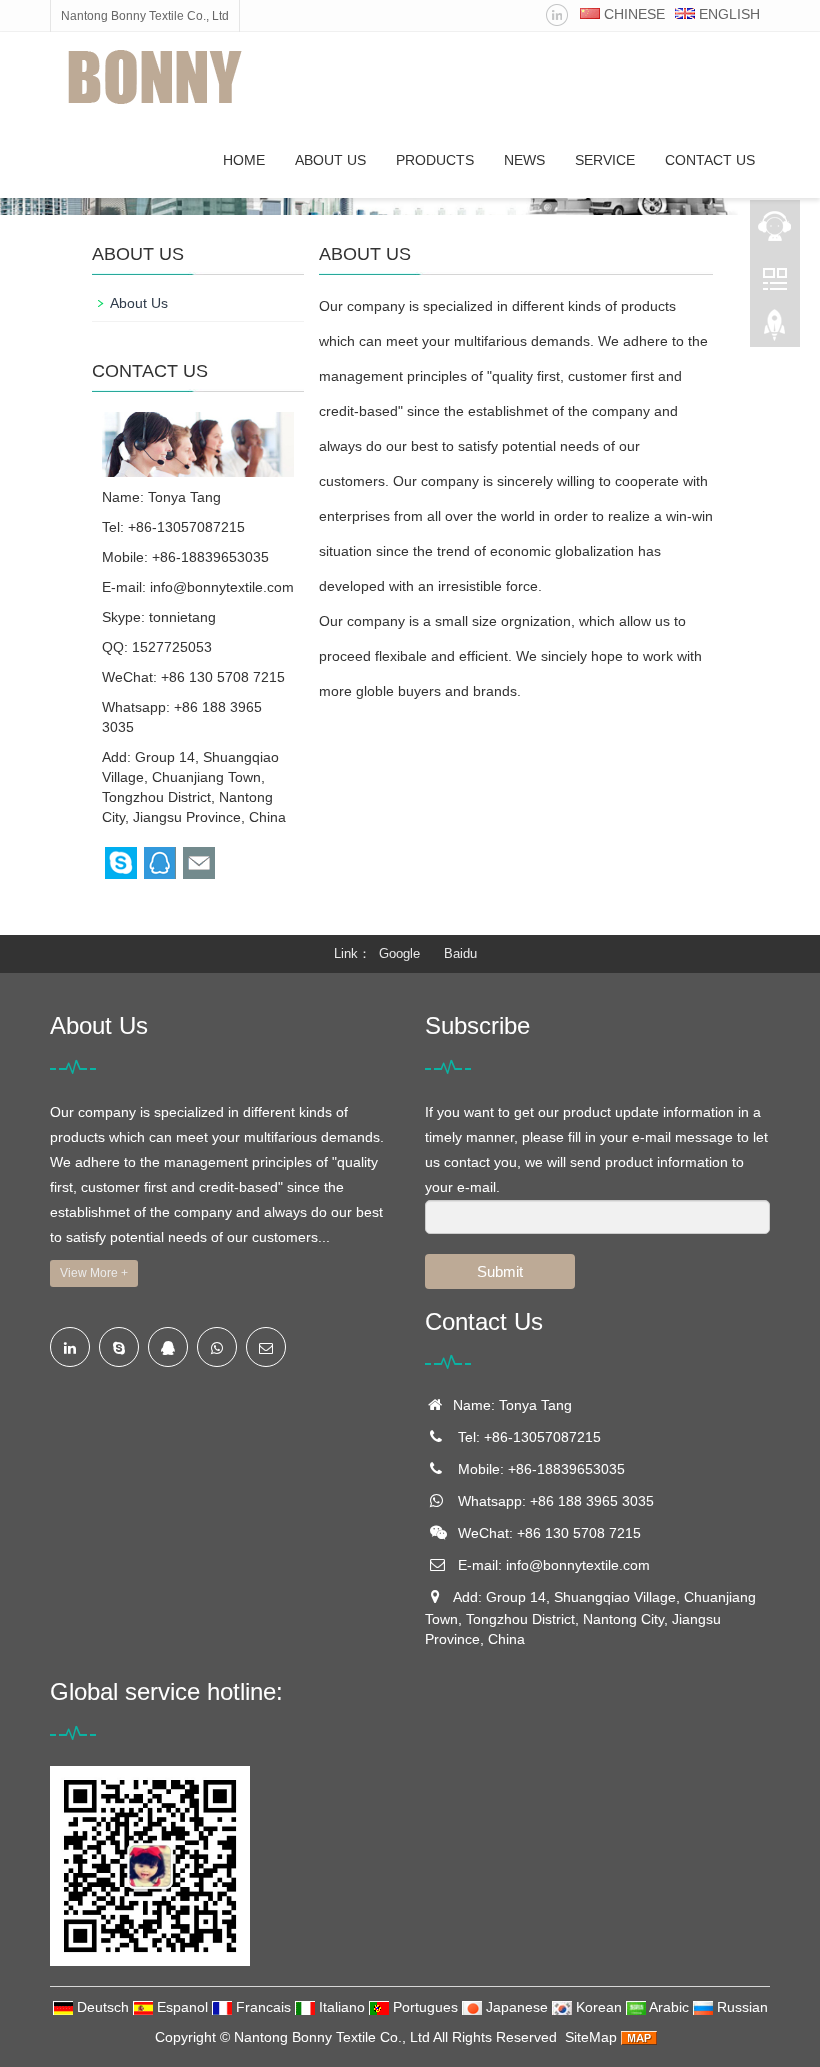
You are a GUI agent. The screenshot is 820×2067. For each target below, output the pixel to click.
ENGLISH (727, 14)
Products (435, 160)
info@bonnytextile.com (222, 587)
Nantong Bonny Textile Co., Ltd (332, 2037)
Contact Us (710, 160)
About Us (330, 160)
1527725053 (172, 647)
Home (244, 160)
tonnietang (182, 617)
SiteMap (591, 2037)
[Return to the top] (775, 331)
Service (605, 160)
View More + (94, 1273)
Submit (500, 1271)
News (524, 160)
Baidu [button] (460, 953)
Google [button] (399, 953)
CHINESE (632, 14)
